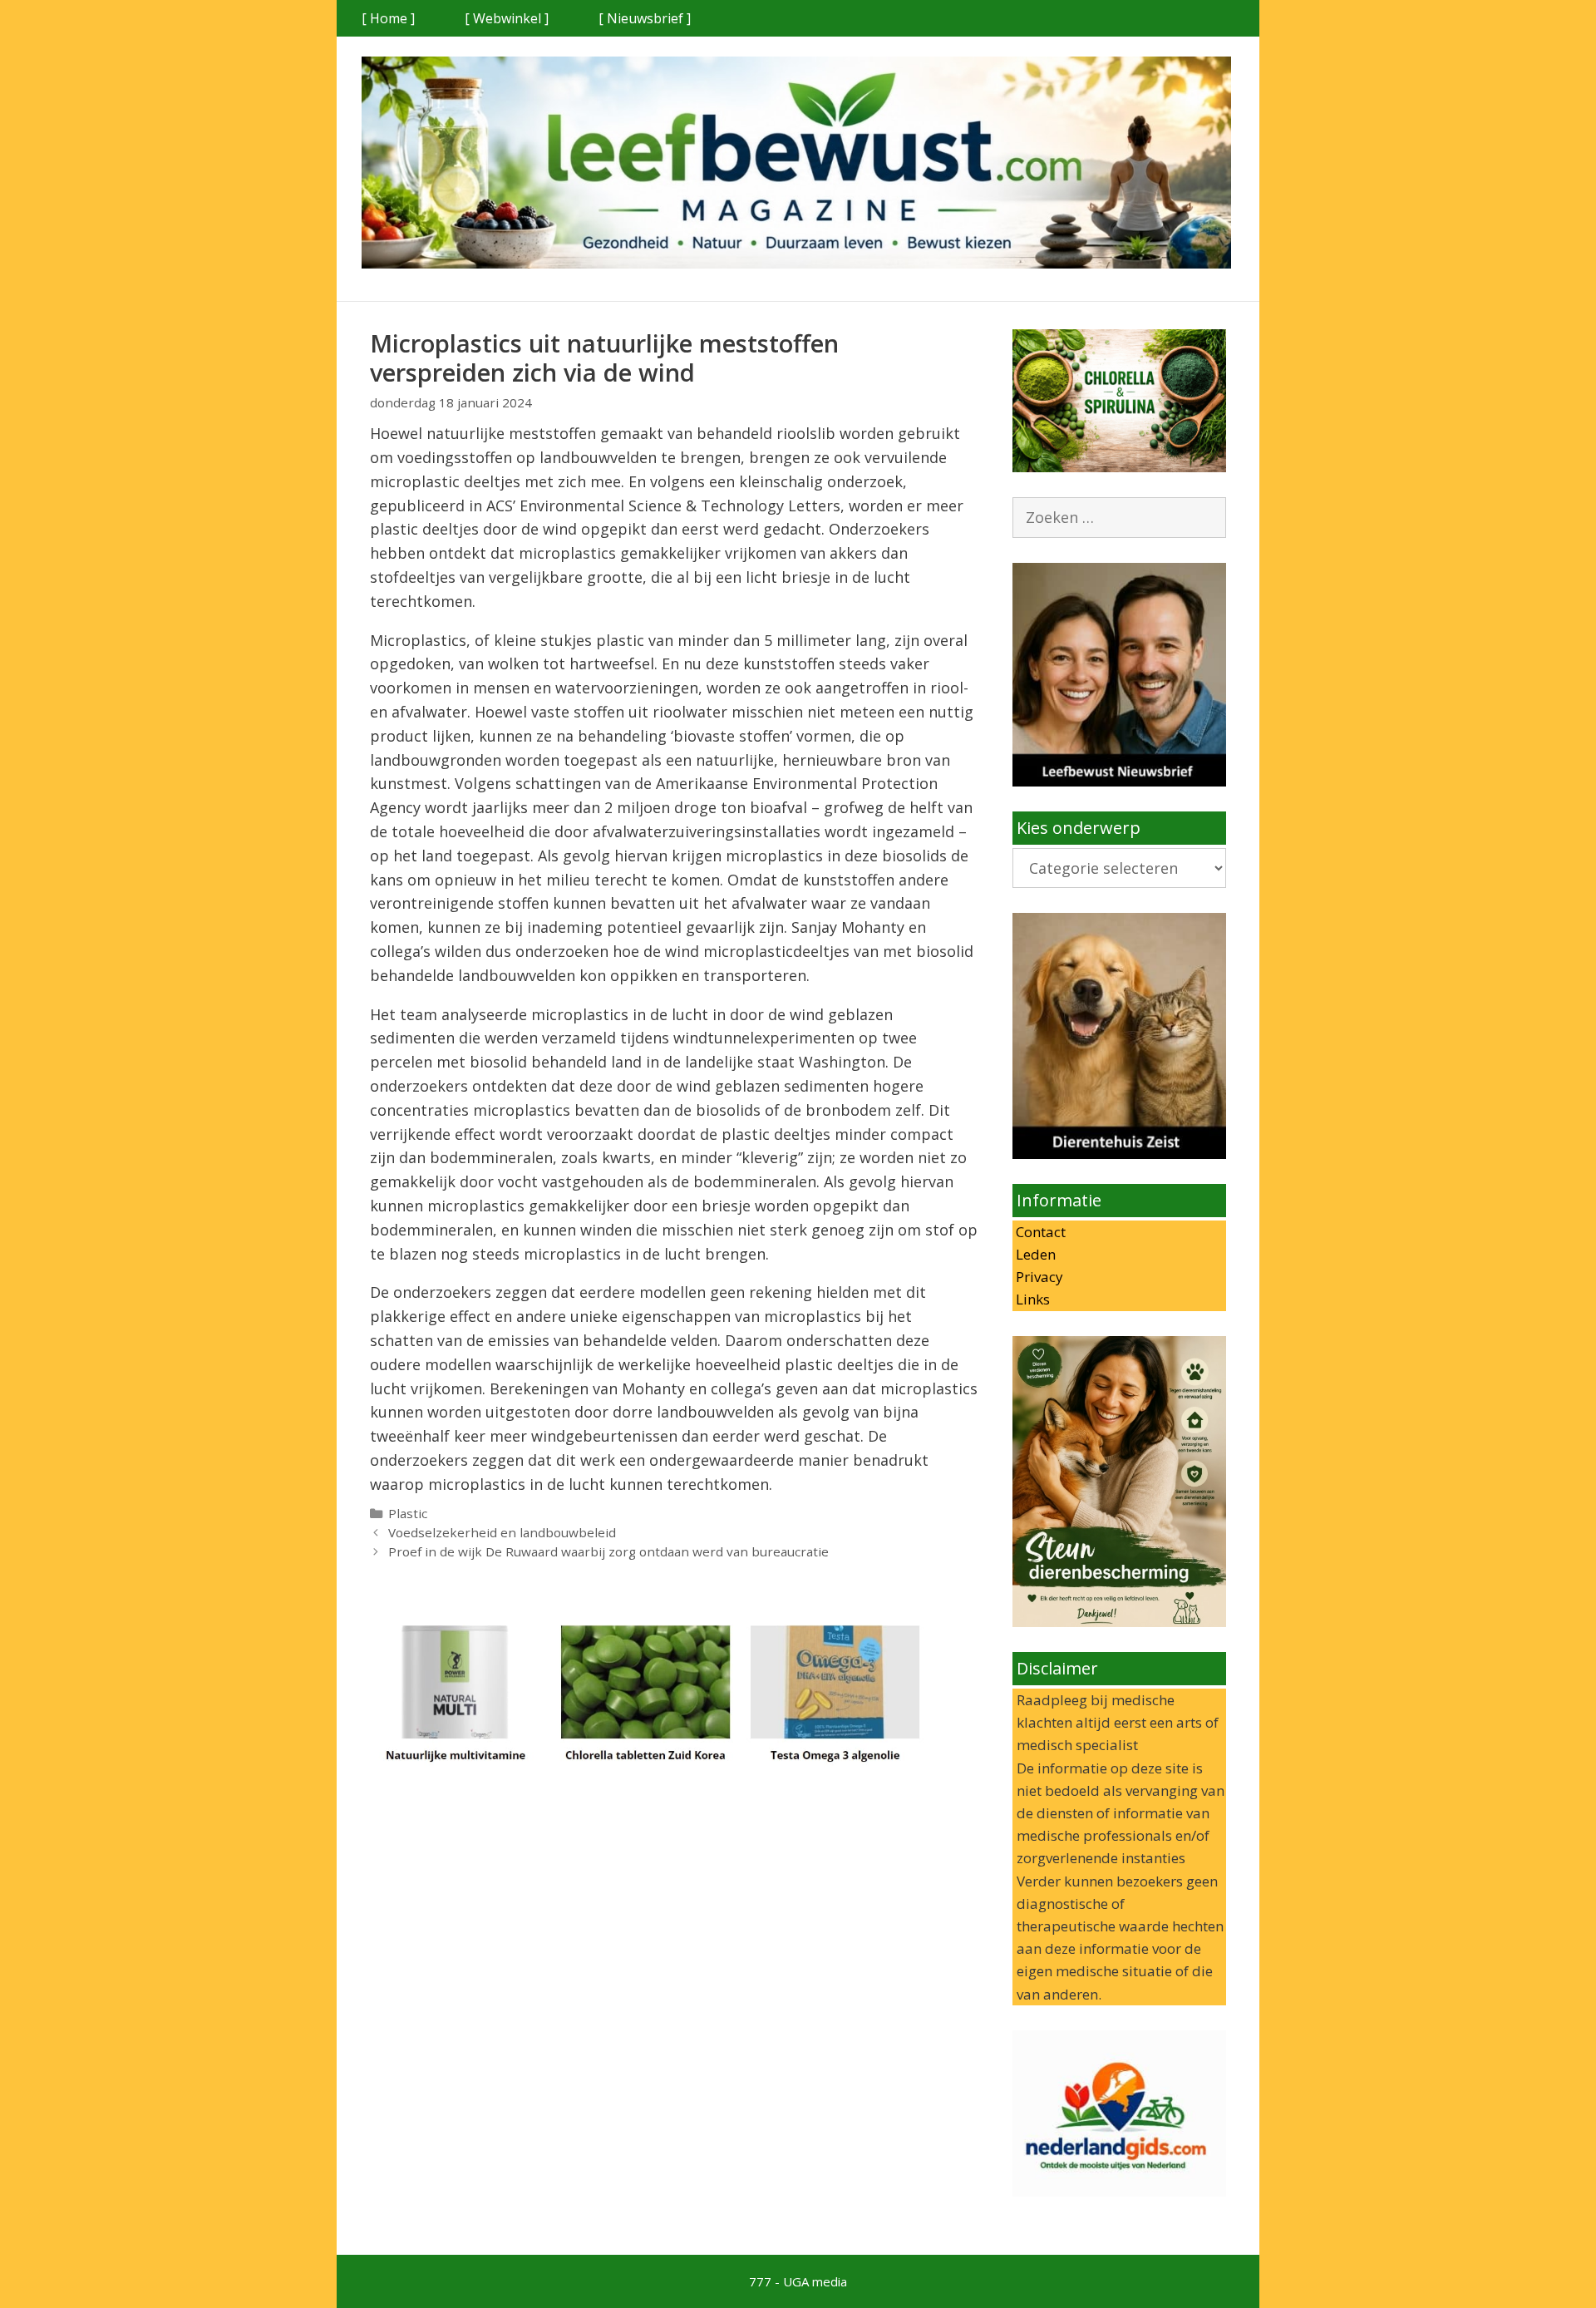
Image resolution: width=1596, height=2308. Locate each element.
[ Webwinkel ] (507, 18)
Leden (1034, 1254)
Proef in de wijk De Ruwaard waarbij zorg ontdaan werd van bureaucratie (608, 1551)
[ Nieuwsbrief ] (645, 18)
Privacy (1038, 1277)
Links (1031, 1299)
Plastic (408, 1513)
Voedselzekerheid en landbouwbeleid (502, 1532)
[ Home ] (388, 18)
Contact (1039, 1232)
